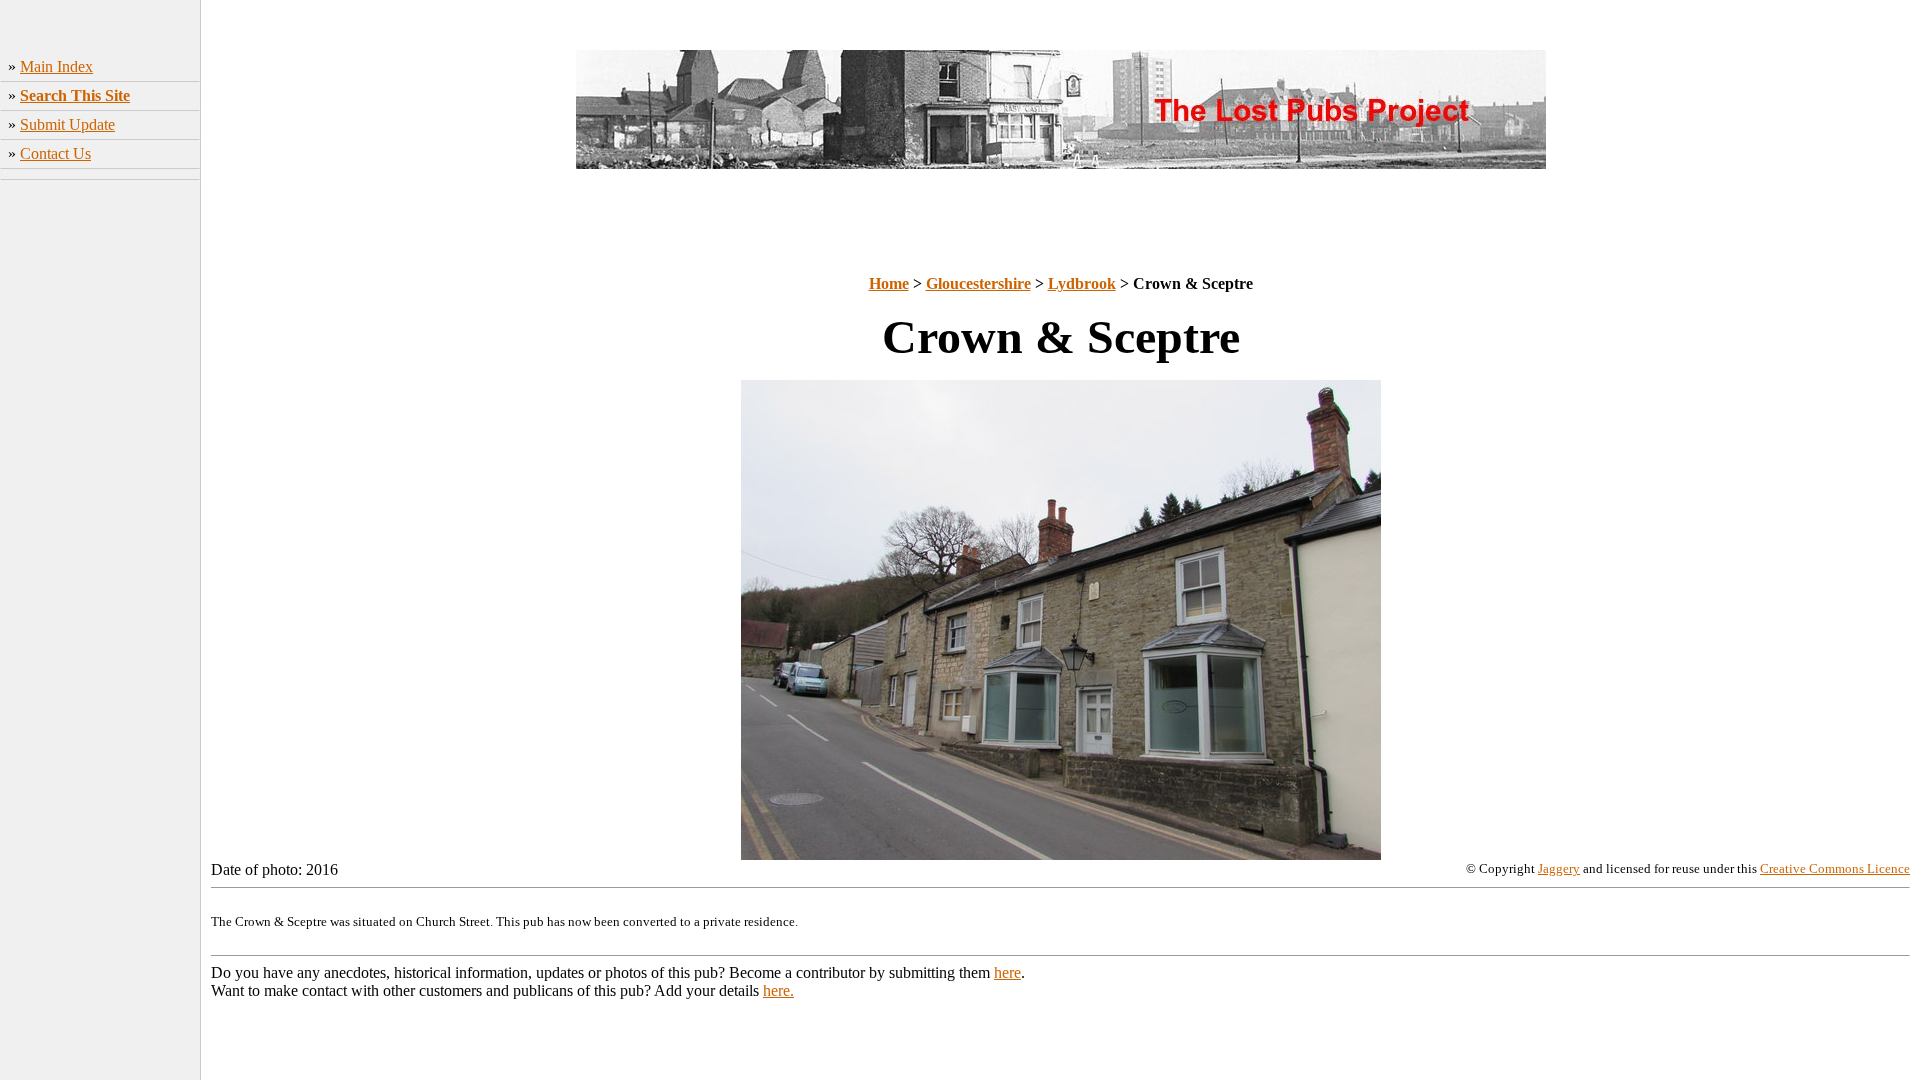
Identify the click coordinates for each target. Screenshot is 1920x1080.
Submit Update (67, 124)
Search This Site (75, 95)
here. (778, 990)
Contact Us (55, 153)
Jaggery (1559, 868)
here (1007, 972)
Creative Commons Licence (1835, 868)
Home (889, 283)
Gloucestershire (978, 283)
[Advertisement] (100, 501)
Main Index (56, 66)
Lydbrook (1082, 283)
